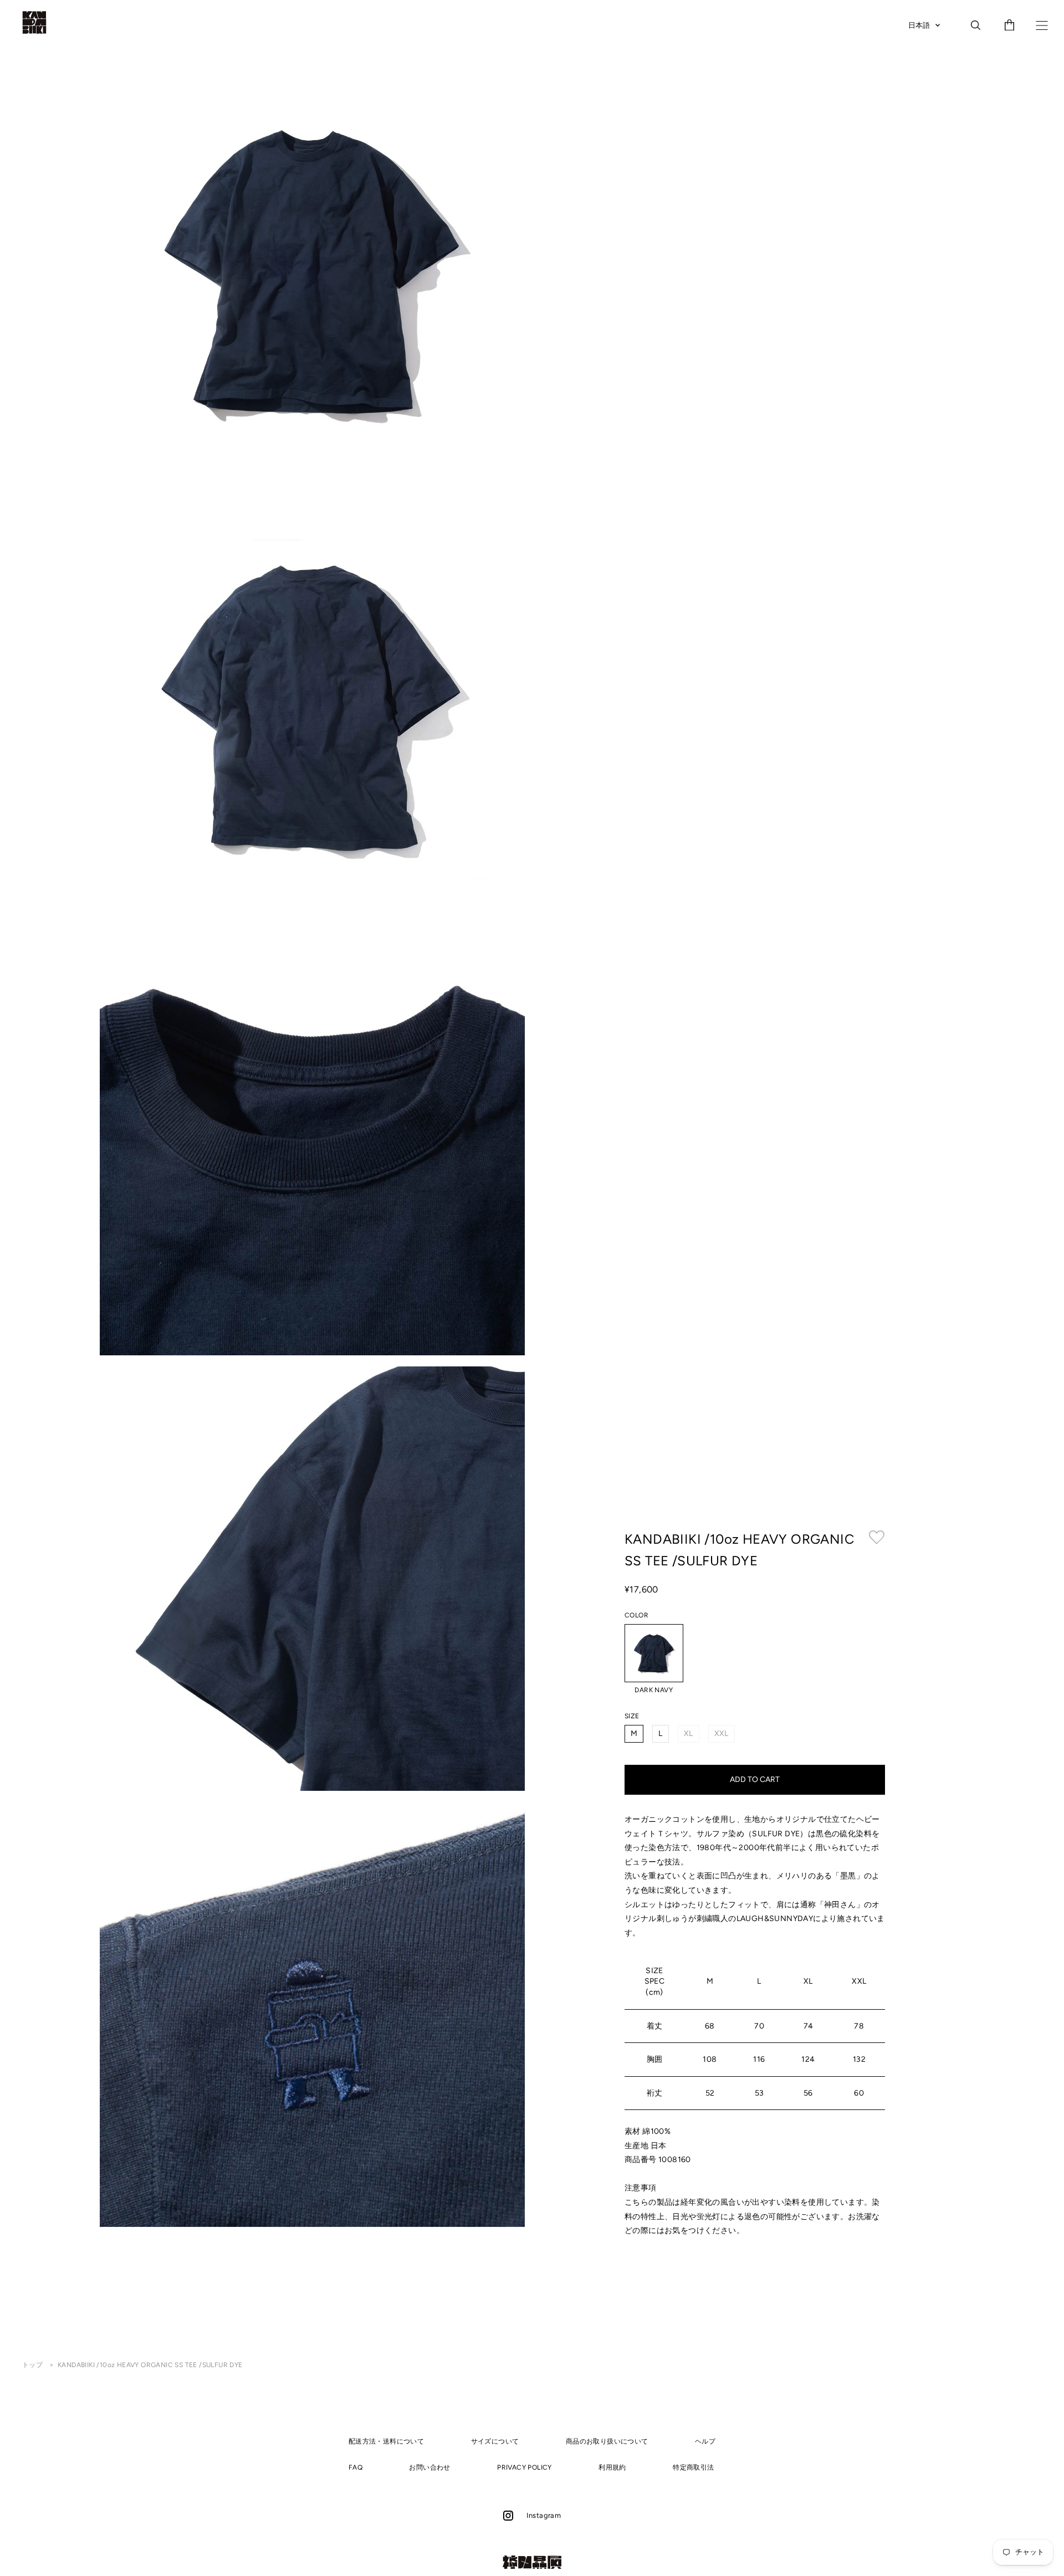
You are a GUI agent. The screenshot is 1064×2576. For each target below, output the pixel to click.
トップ (34, 2365)
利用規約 (612, 2467)
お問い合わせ (429, 2467)
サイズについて (495, 2441)
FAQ (355, 2467)
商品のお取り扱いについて (607, 2441)
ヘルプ (705, 2441)
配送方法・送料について (386, 2441)
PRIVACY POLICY (525, 2467)
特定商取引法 (693, 2467)
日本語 (919, 25)
